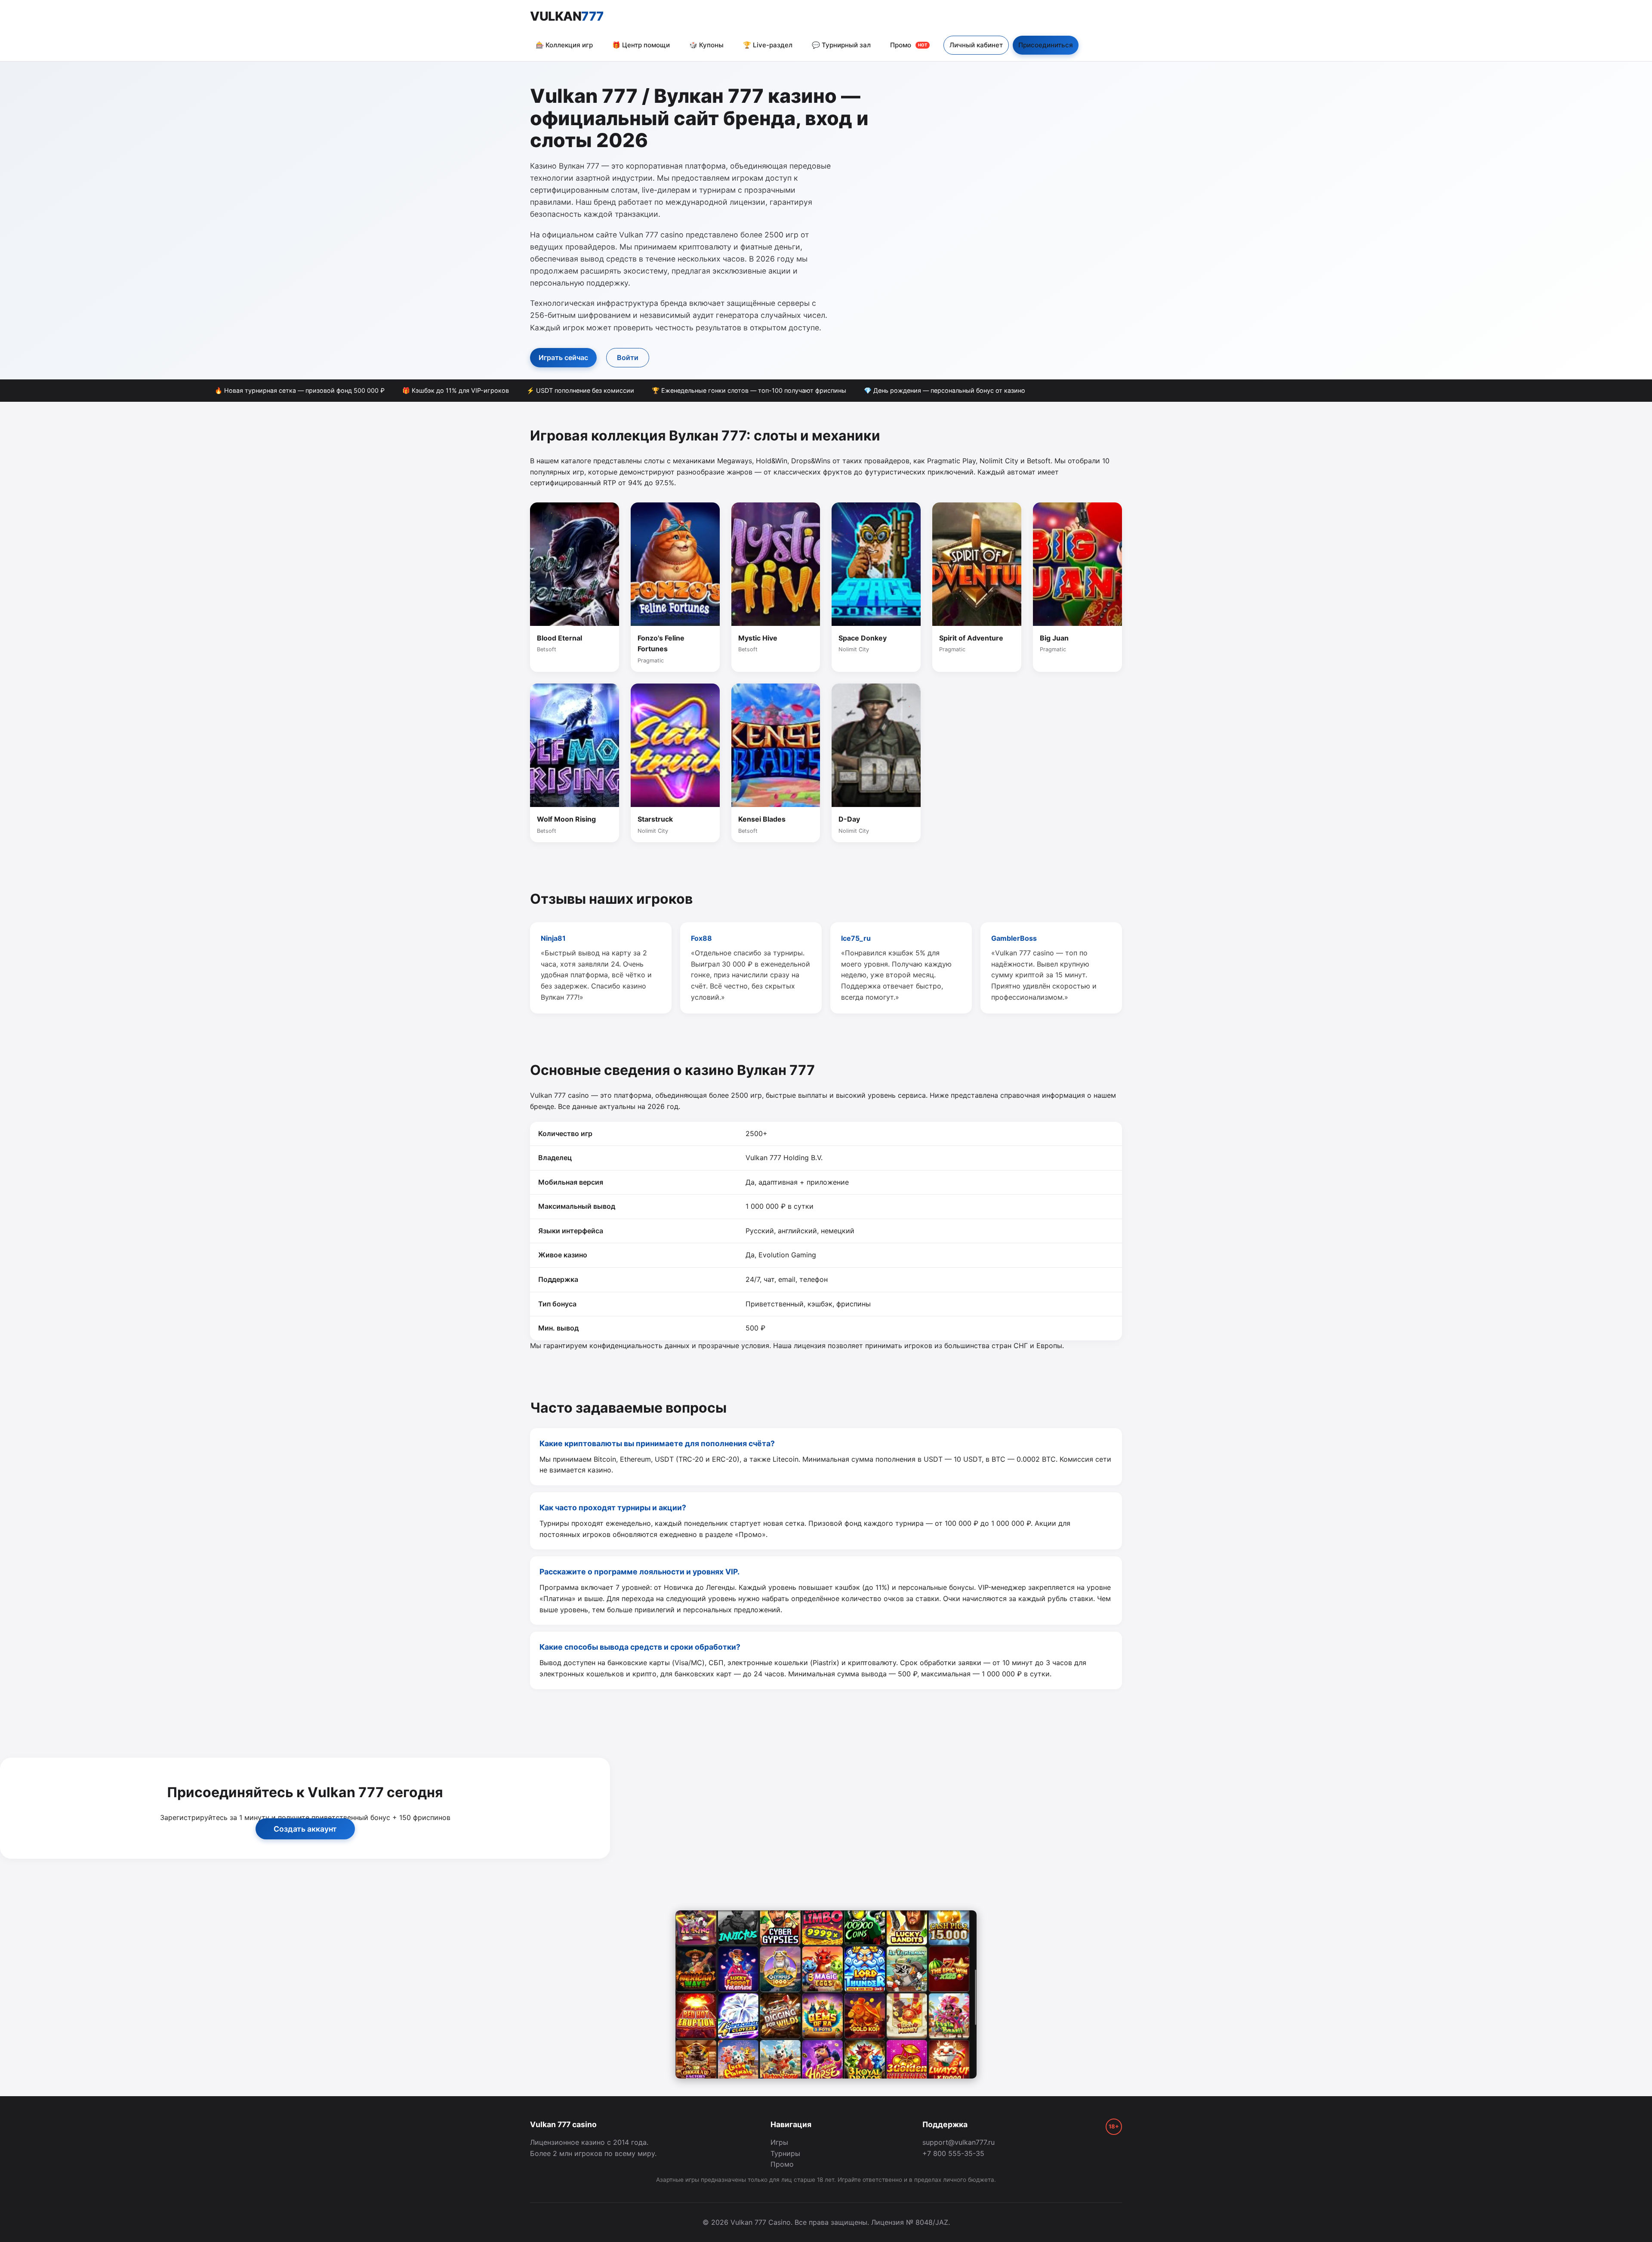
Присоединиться (1046, 45)
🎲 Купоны (706, 45)
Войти (628, 357)
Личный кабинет (976, 45)
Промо (909, 45)
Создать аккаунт (305, 1829)
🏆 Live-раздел (768, 45)
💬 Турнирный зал (841, 45)
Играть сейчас (563, 357)
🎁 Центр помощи (641, 45)
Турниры (785, 2153)
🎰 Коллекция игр (564, 45)
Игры (779, 2142)
